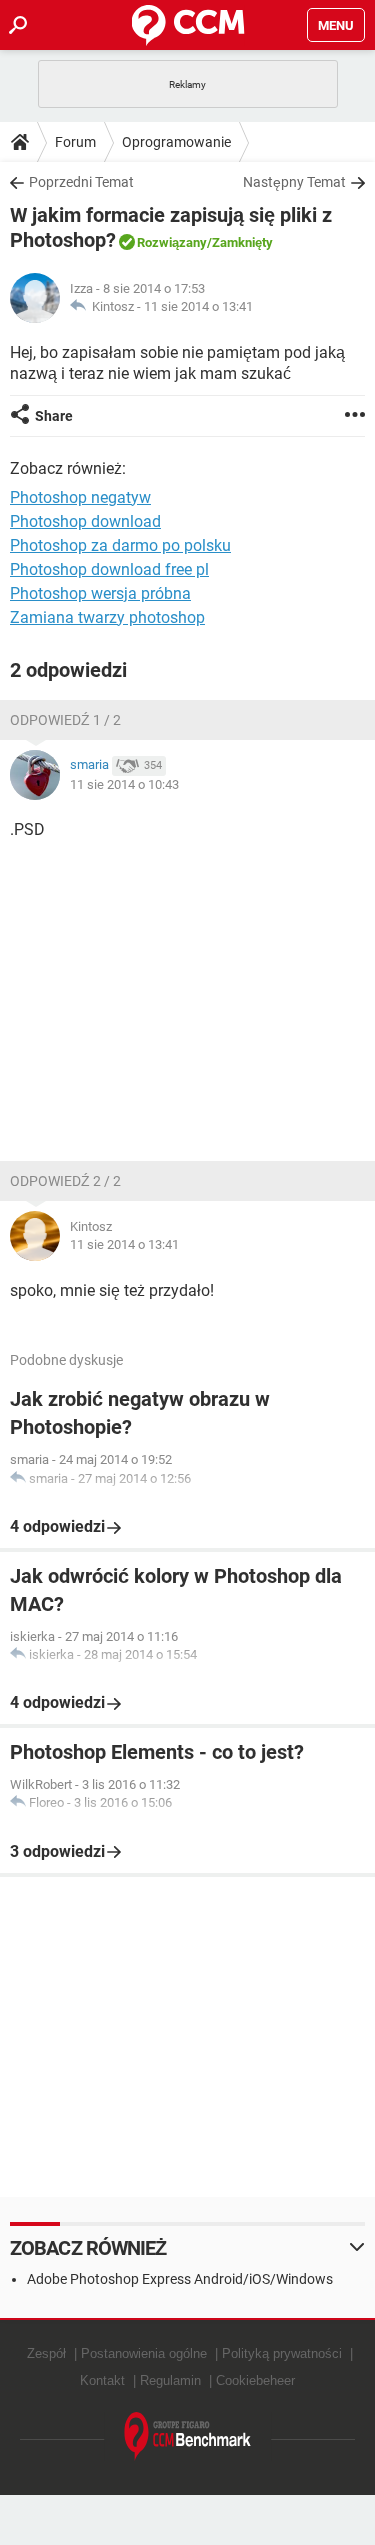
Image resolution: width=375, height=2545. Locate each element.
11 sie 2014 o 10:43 (124, 784)
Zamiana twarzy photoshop (107, 617)
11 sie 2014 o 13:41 (198, 306)
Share (54, 416)
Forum (75, 142)
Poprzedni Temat (81, 182)
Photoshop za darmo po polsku (120, 545)
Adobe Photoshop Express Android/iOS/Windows (180, 2279)
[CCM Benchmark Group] (188, 2436)
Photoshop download (85, 521)
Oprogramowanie (176, 142)
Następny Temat (294, 182)
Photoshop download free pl (109, 569)
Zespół (46, 2353)
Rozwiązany (172, 242)
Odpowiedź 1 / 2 (65, 720)
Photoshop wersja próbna (100, 593)
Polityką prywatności (282, 2353)
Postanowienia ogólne (144, 2353)
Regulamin (170, 2380)
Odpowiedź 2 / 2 (65, 1181)
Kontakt (102, 2380)
